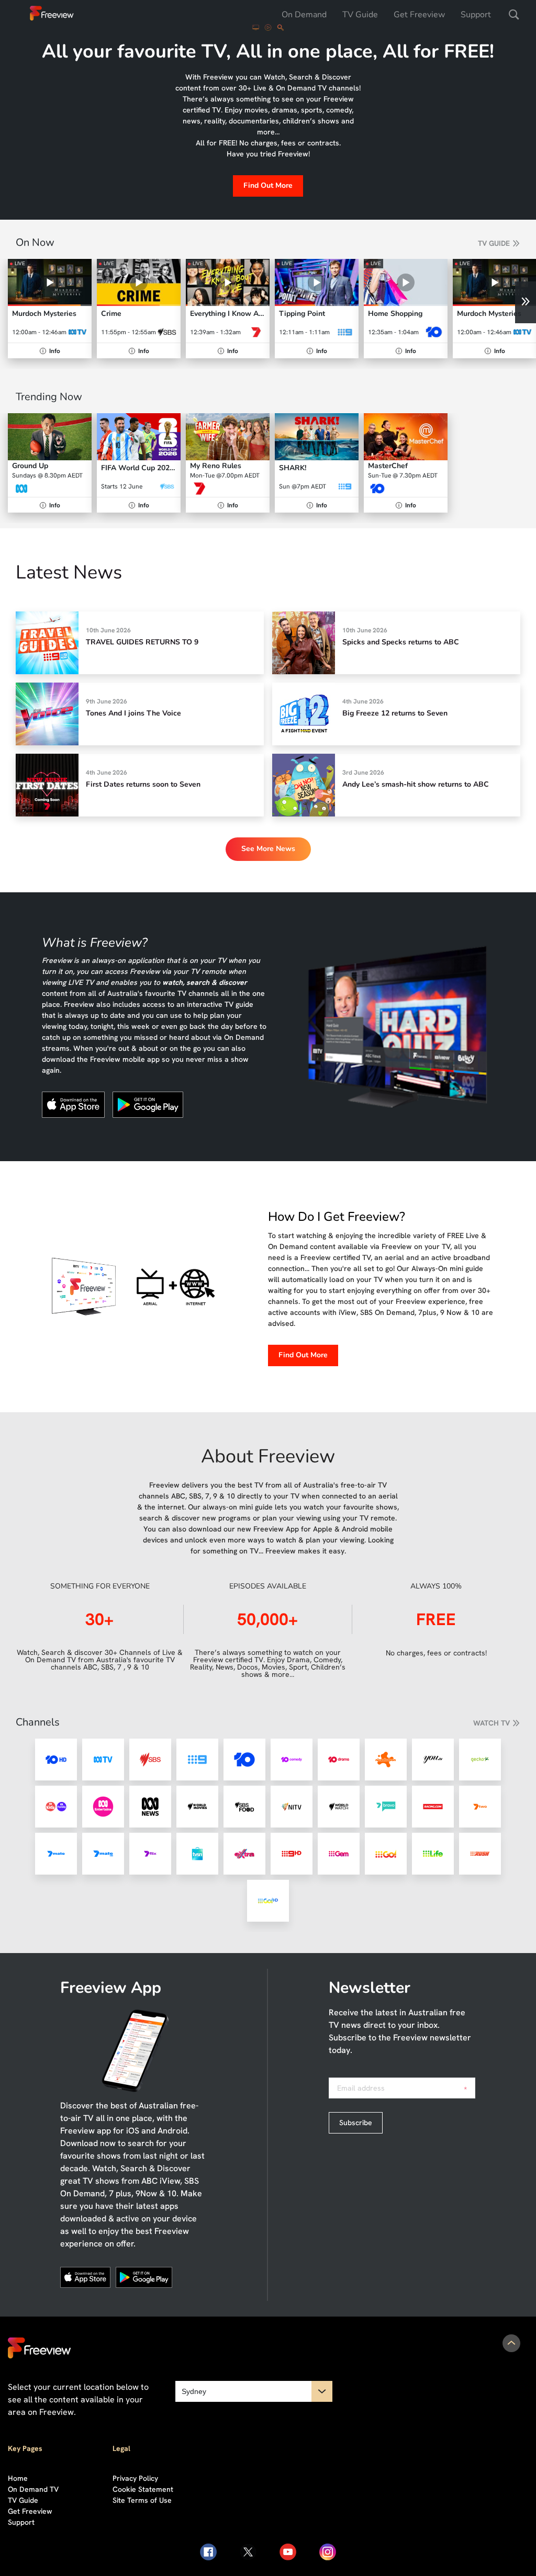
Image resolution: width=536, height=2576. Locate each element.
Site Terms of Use (142, 2500)
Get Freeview (419, 15)
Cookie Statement (143, 2489)
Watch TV (492, 1723)
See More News (268, 849)
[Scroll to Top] (511, 2343)
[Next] (526, 302)
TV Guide (360, 15)
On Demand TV (33, 2489)
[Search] (514, 15)
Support (476, 15)
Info (51, 351)
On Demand (304, 15)
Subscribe (356, 2123)
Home (18, 2478)
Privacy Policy (135, 2478)
